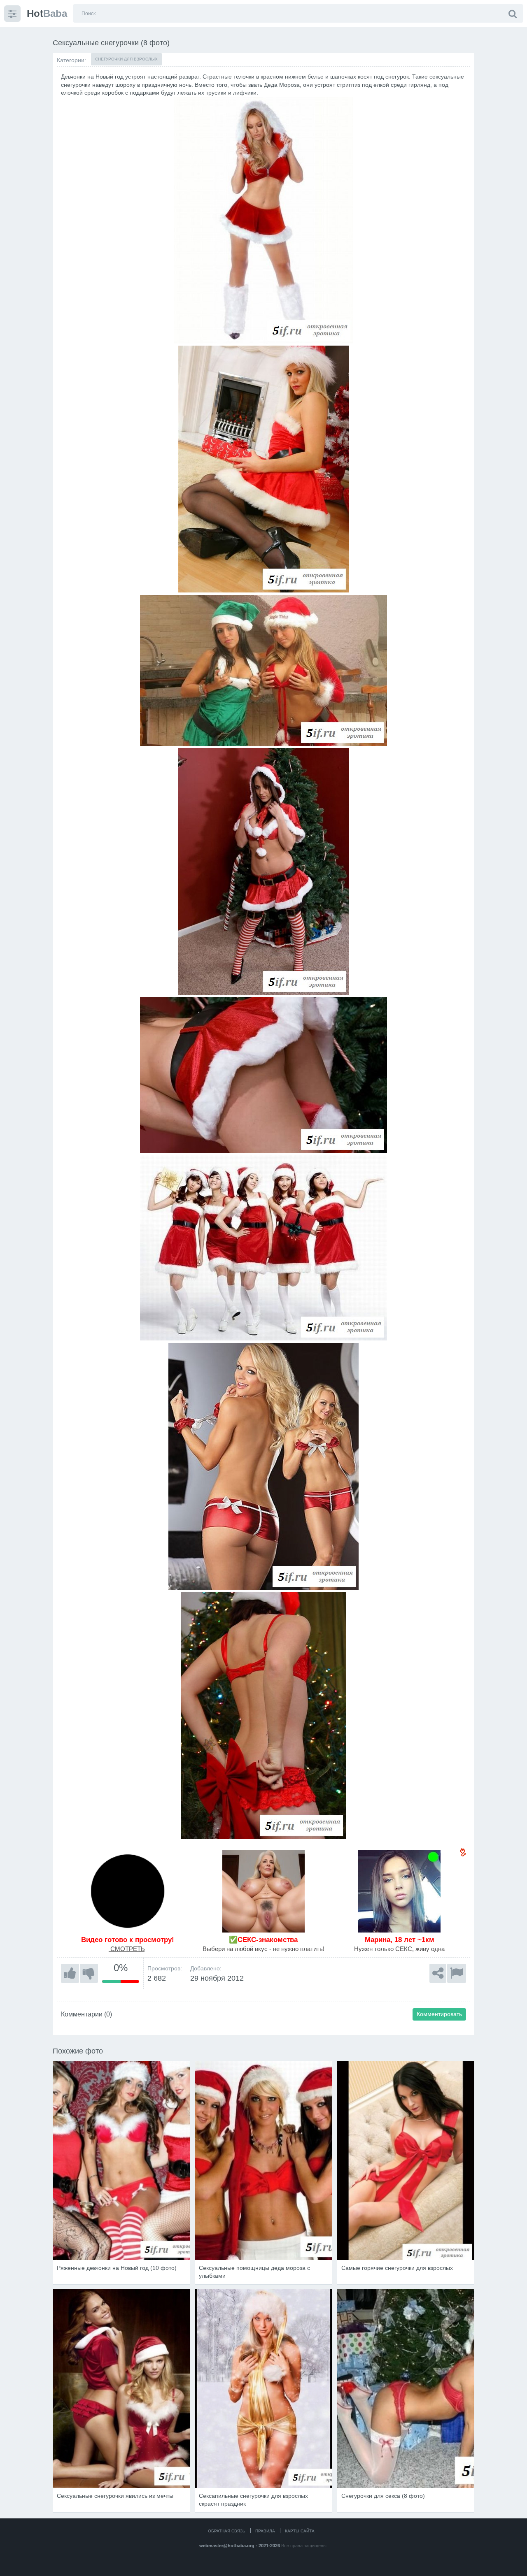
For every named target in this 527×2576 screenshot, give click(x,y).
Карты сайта (300, 2531)
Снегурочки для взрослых (126, 59)
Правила (265, 2531)
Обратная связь (227, 2531)
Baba (47, 13)
